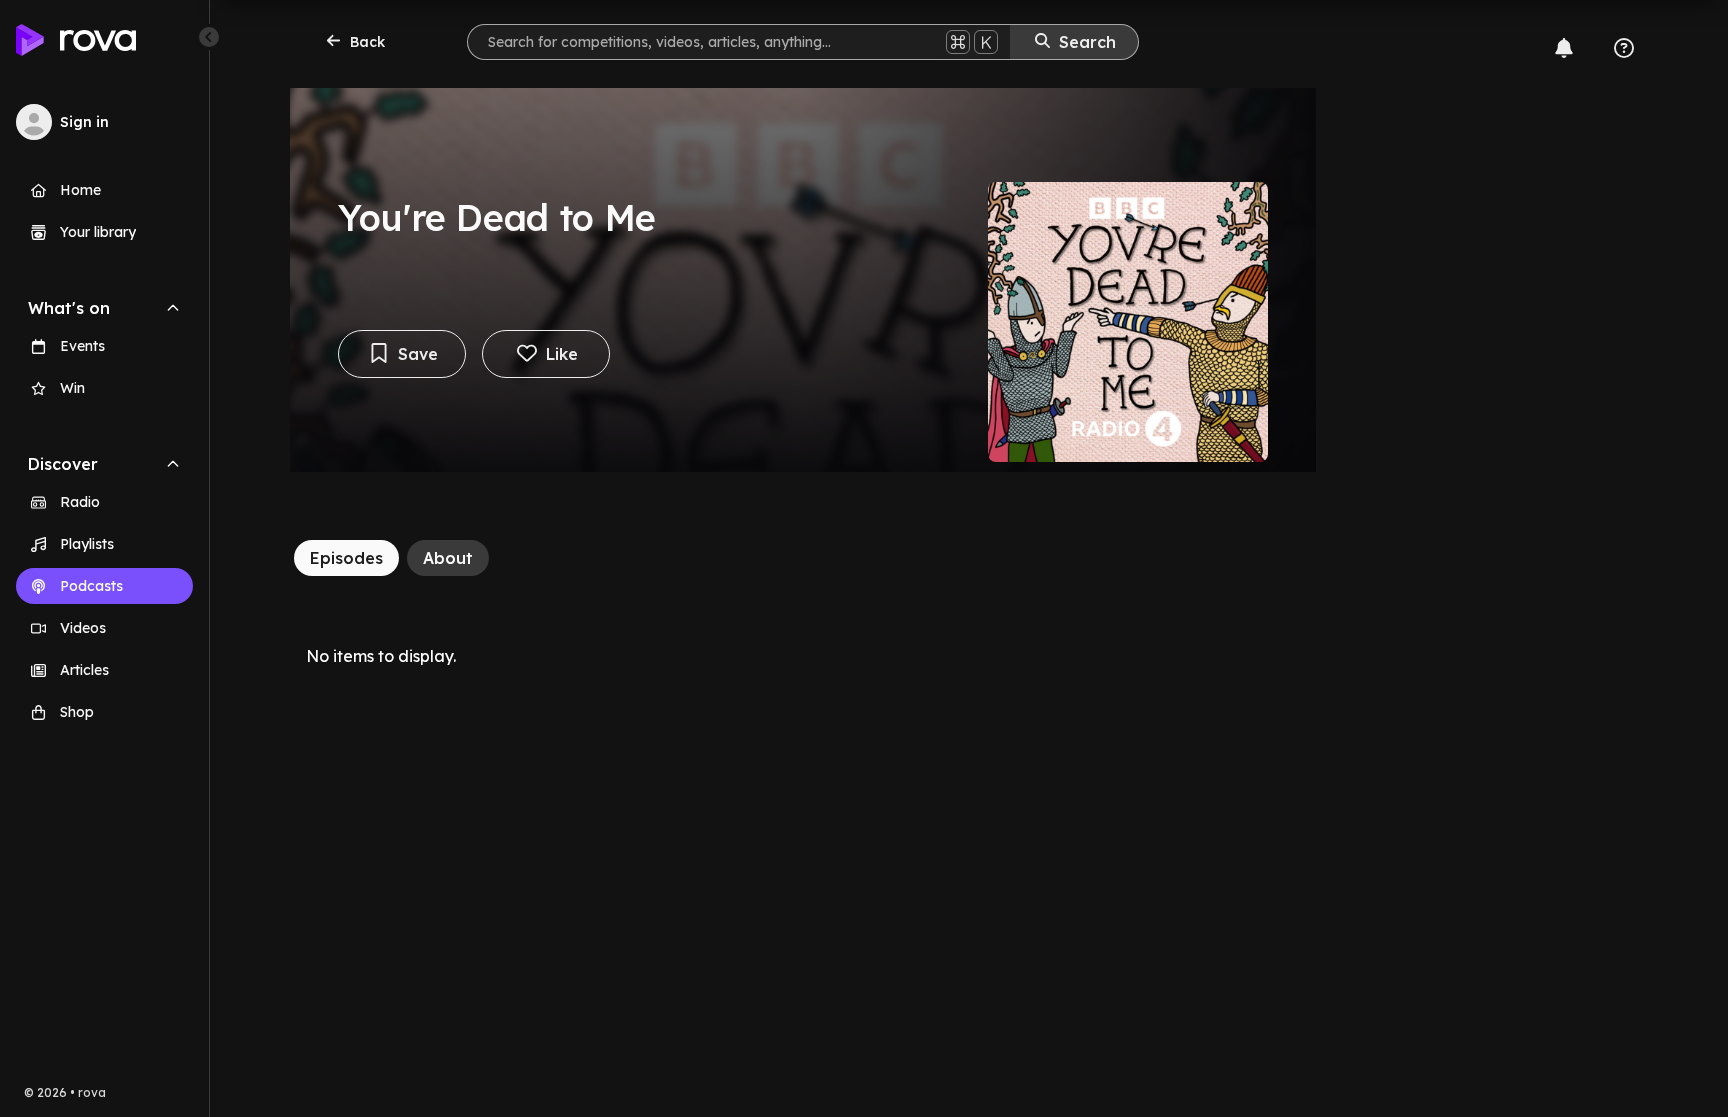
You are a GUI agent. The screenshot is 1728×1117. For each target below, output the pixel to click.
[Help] (1624, 48)
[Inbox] (1564, 48)
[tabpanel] (803, 656)
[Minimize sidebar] (209, 37)
